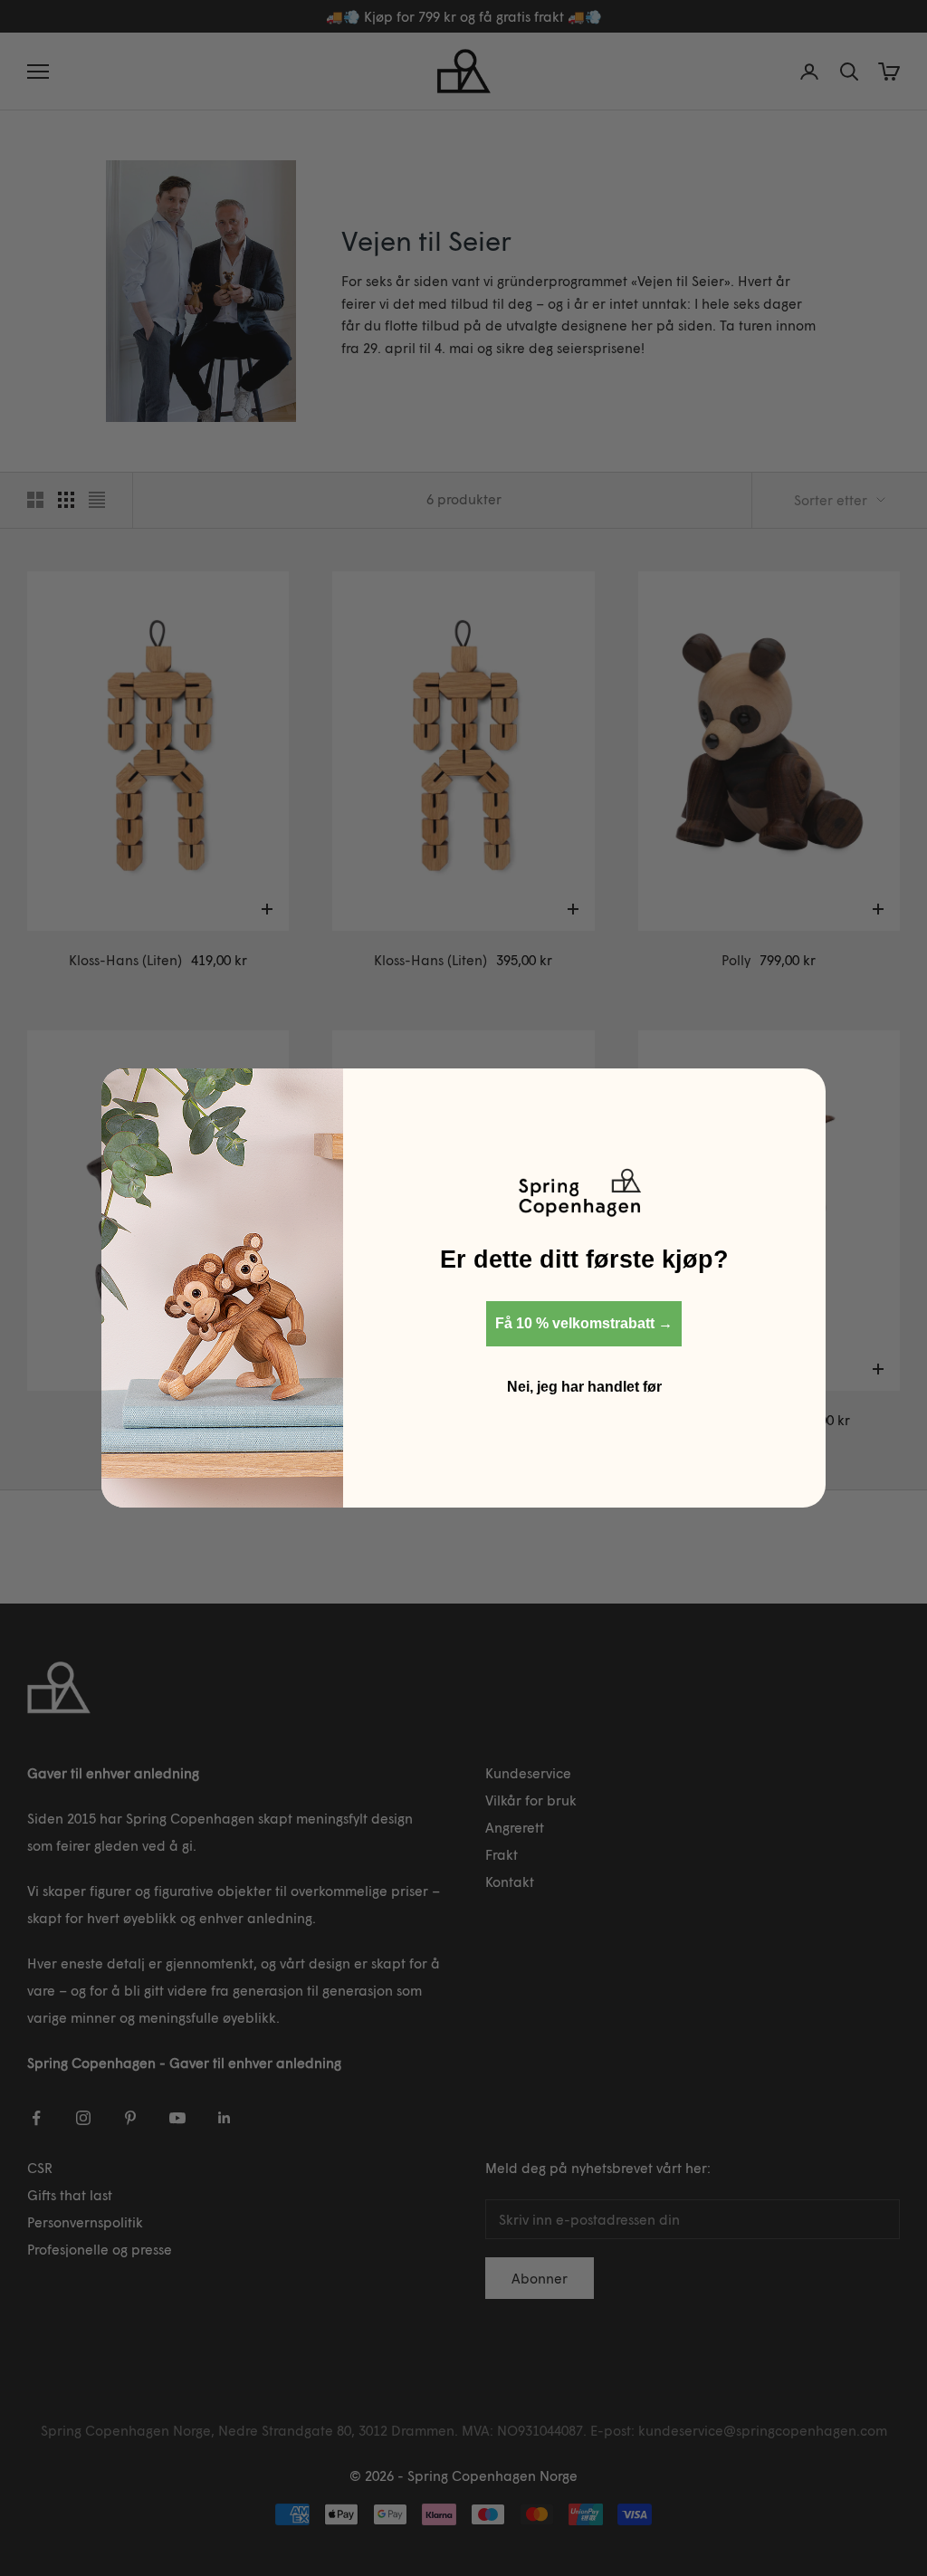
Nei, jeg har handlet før (584, 1387)
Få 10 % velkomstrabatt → (584, 1323)
